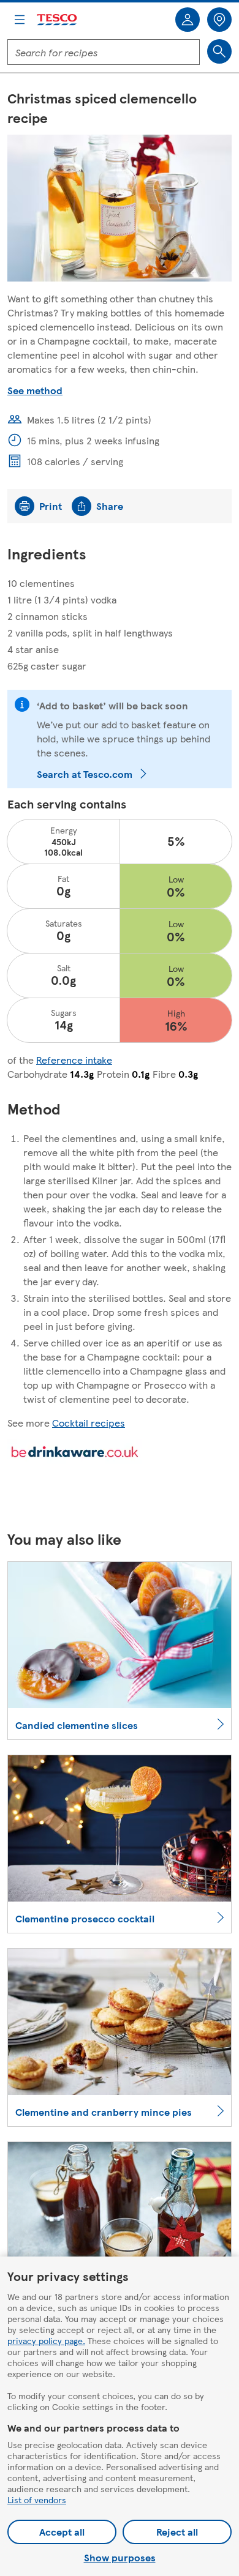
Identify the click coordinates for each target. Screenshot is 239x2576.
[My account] (188, 20)
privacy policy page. (46, 2340)
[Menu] (20, 20)
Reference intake (74, 1060)
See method (35, 390)
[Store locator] (219, 20)
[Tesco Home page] (58, 20)
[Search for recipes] (219, 51)
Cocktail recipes (89, 1423)
